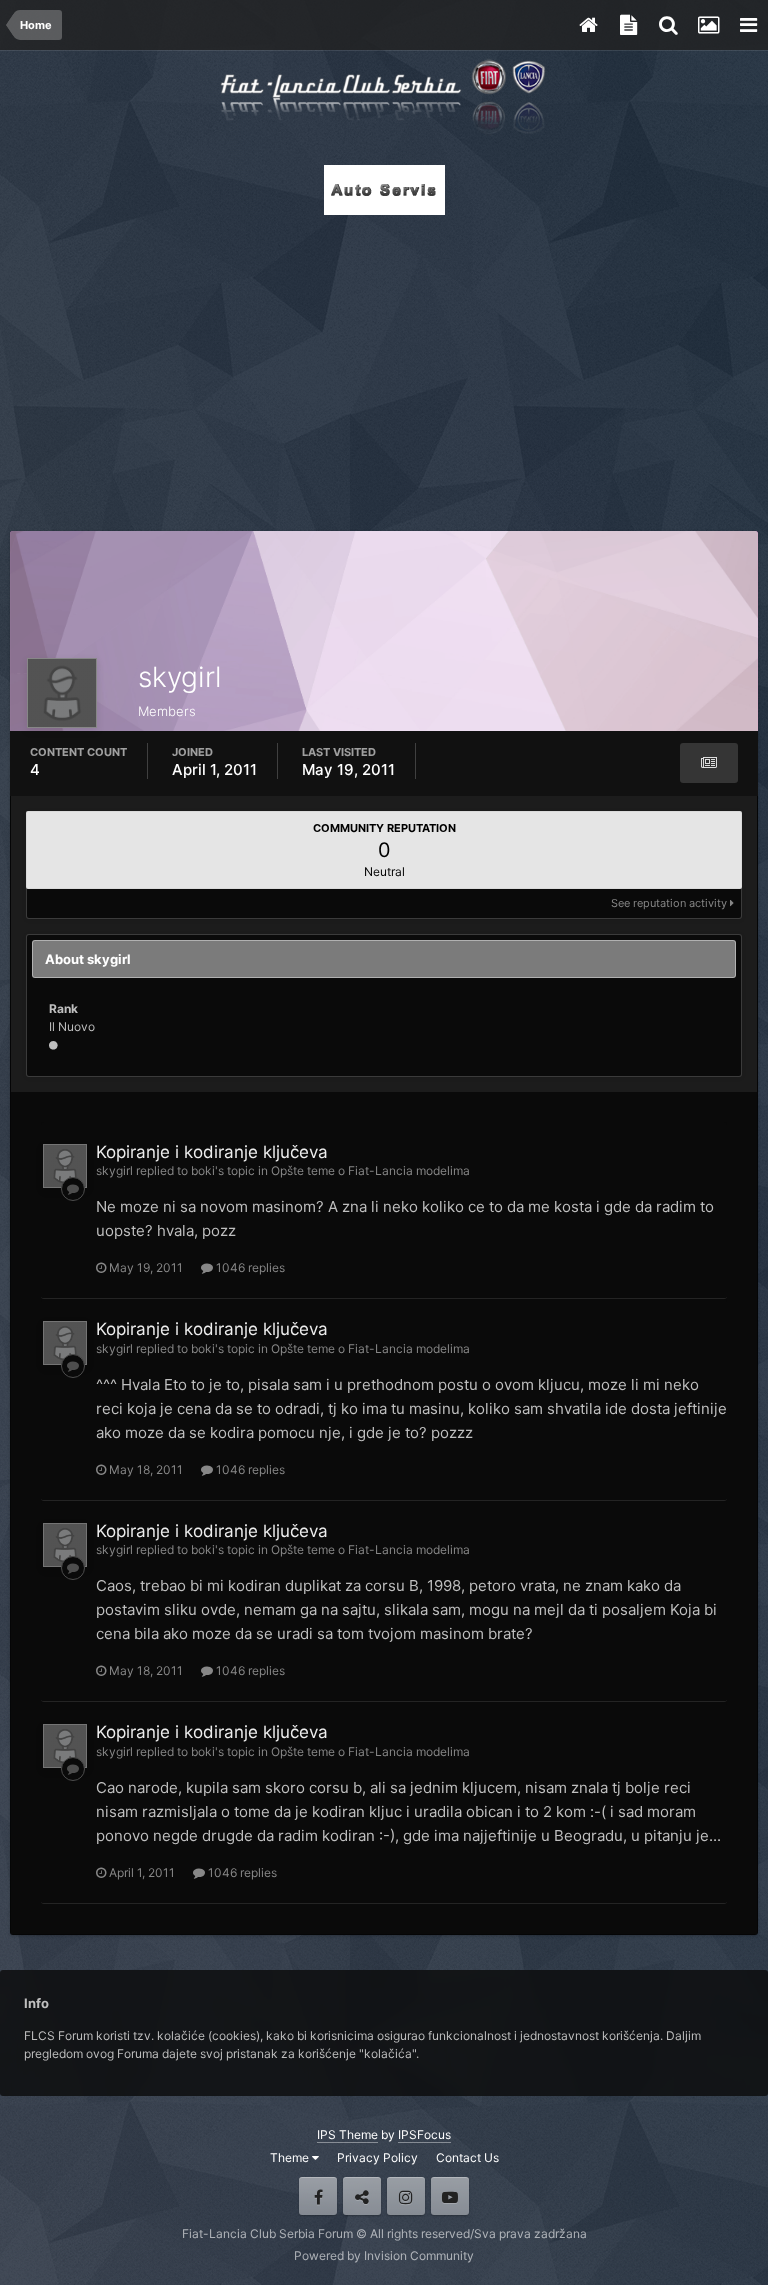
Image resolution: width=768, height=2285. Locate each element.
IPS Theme (347, 2134)
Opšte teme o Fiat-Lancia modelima (370, 1170)
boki (203, 1170)
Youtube (450, 2196)
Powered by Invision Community (384, 2255)
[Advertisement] (384, 367)
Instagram (406, 2196)
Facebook (318, 2196)
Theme (291, 2157)
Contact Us (467, 2157)
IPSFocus (424, 2134)
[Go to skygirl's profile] (65, 1166)
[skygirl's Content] (709, 763)
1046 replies (249, 1267)
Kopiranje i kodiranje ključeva (212, 1152)
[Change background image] (708, 25)
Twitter (362, 2196)
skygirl (114, 1170)
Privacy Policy (377, 2157)
